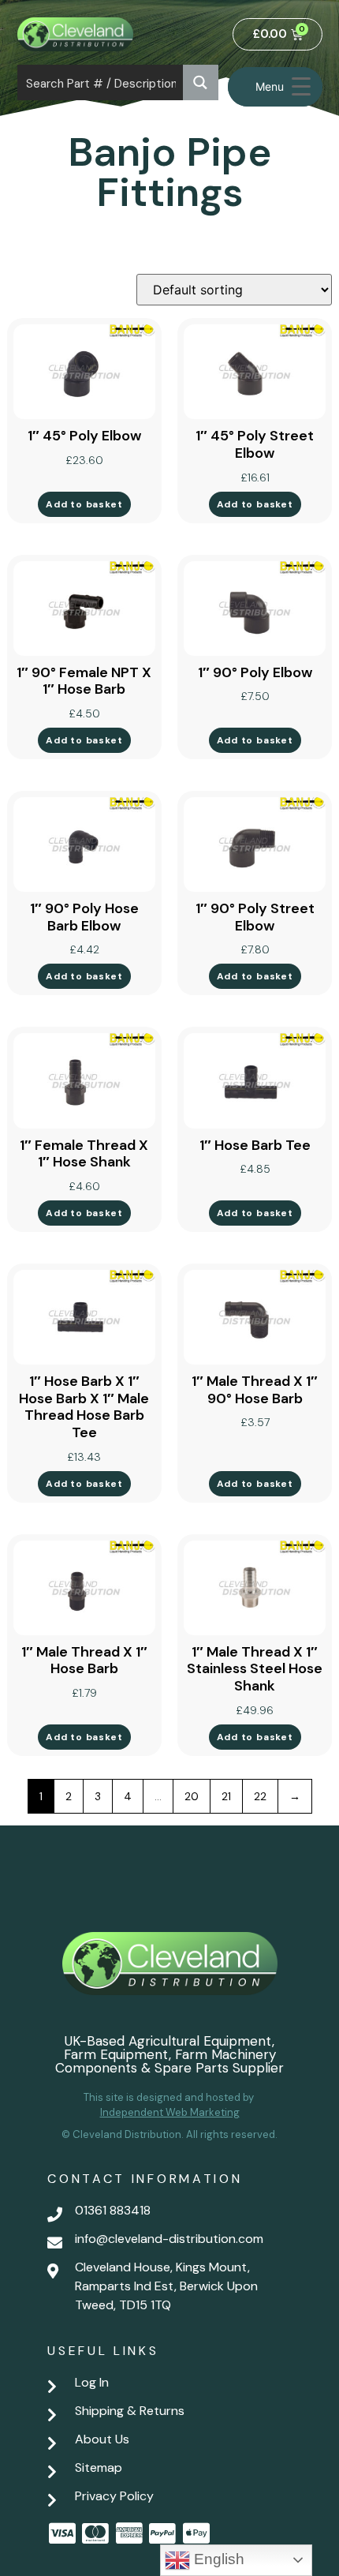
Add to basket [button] (84, 504)
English (217, 2559)
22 (260, 1796)
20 (192, 1796)
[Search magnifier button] (201, 82)
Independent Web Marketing (170, 2112)
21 (226, 1796)
